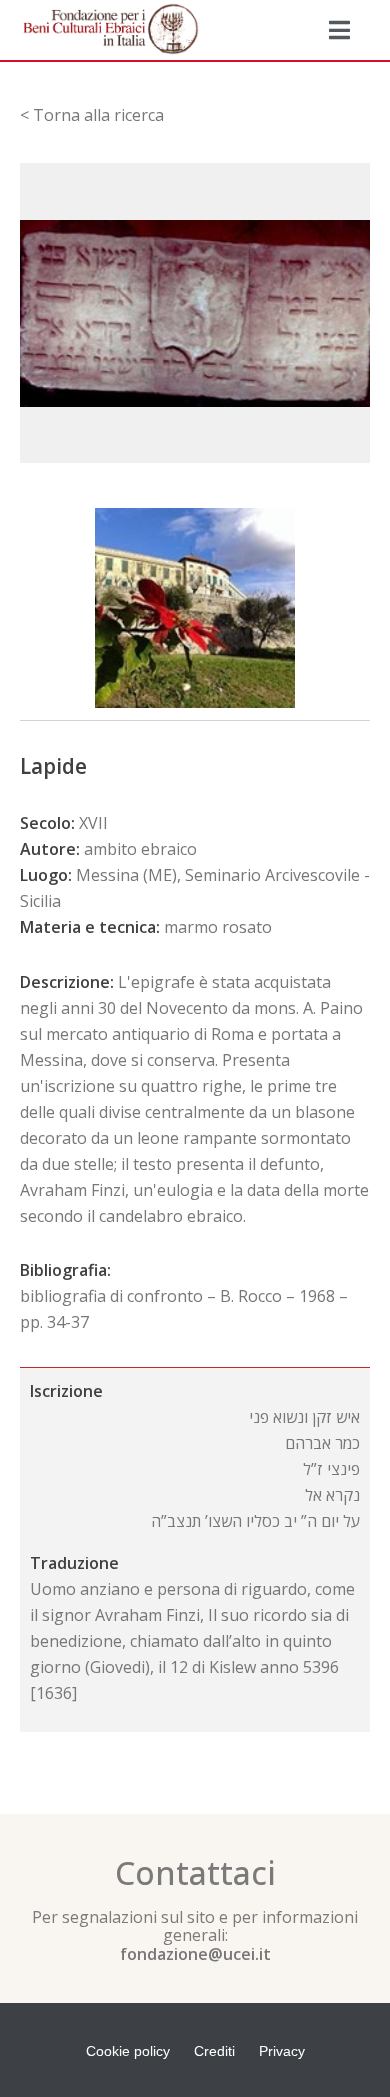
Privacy (282, 2051)
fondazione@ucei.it (195, 1954)
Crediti (214, 2051)
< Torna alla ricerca (92, 115)
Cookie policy (128, 2051)
